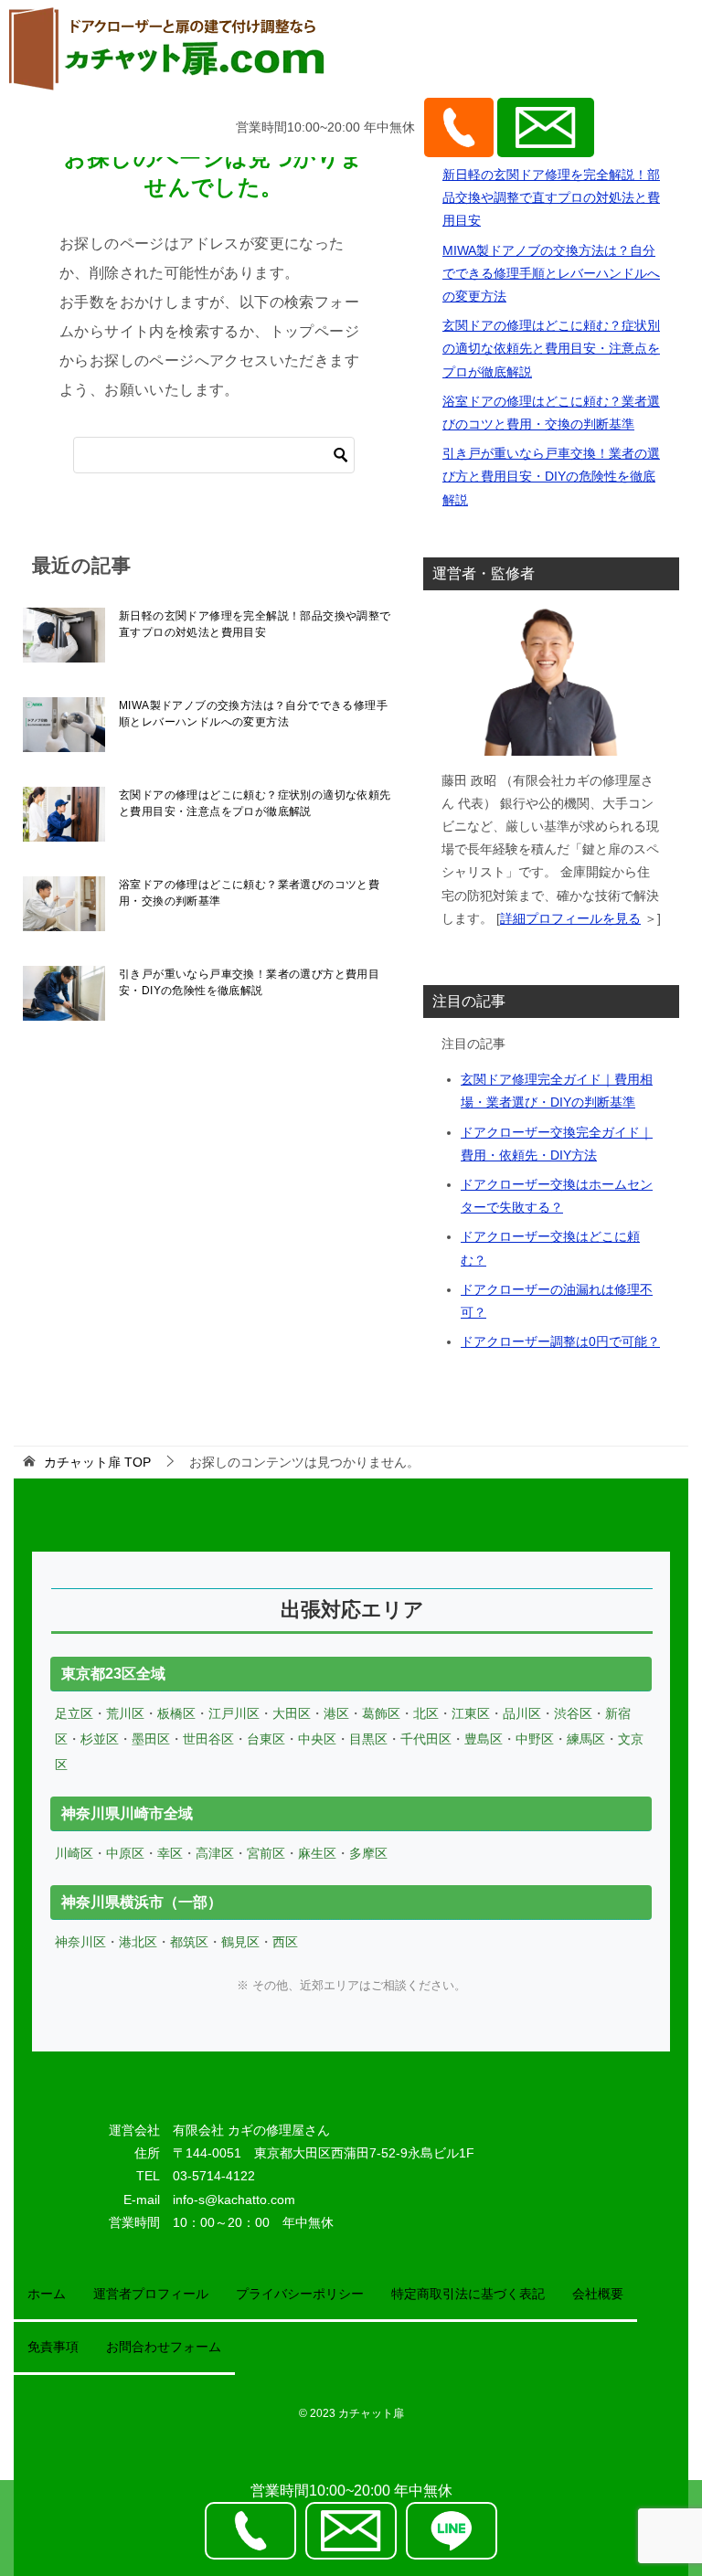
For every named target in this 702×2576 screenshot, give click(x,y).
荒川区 (125, 1713)
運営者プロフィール (151, 2294)
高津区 (215, 1853)
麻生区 (317, 1853)
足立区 (74, 1713)
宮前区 (266, 1853)
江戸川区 (234, 1713)
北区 (426, 1713)
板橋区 (176, 1713)
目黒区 (368, 1739)
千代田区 (426, 1739)
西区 (285, 1942)
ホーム (47, 2294)
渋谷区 (573, 1713)
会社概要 (598, 2294)
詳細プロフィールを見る (570, 918)
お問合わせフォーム (164, 2347)
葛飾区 (381, 1713)
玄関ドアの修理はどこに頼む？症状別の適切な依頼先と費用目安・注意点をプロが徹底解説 (255, 803)
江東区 (471, 1713)
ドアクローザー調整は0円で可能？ (560, 1341)
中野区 (535, 1739)
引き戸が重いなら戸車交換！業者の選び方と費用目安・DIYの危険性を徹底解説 (249, 982)
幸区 (170, 1853)
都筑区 (189, 1942)
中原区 (125, 1853)
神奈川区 (80, 1942)
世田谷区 (208, 1739)
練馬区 (586, 1739)
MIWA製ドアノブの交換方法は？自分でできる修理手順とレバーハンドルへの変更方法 (253, 714)
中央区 (317, 1739)
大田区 (292, 1713)
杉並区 (100, 1739)
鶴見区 (240, 1942)
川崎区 (74, 1853)
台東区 (266, 1739)
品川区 (522, 1713)
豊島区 (484, 1739)
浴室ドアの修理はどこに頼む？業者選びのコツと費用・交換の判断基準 (249, 893)
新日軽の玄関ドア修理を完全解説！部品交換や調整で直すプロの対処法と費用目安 (255, 624)
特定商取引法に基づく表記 (468, 2294)
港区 (336, 1713)
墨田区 (151, 1739)
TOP (97, 1462)
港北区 (138, 1942)
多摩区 (368, 1853)
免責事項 (53, 2347)
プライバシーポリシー (300, 2294)
